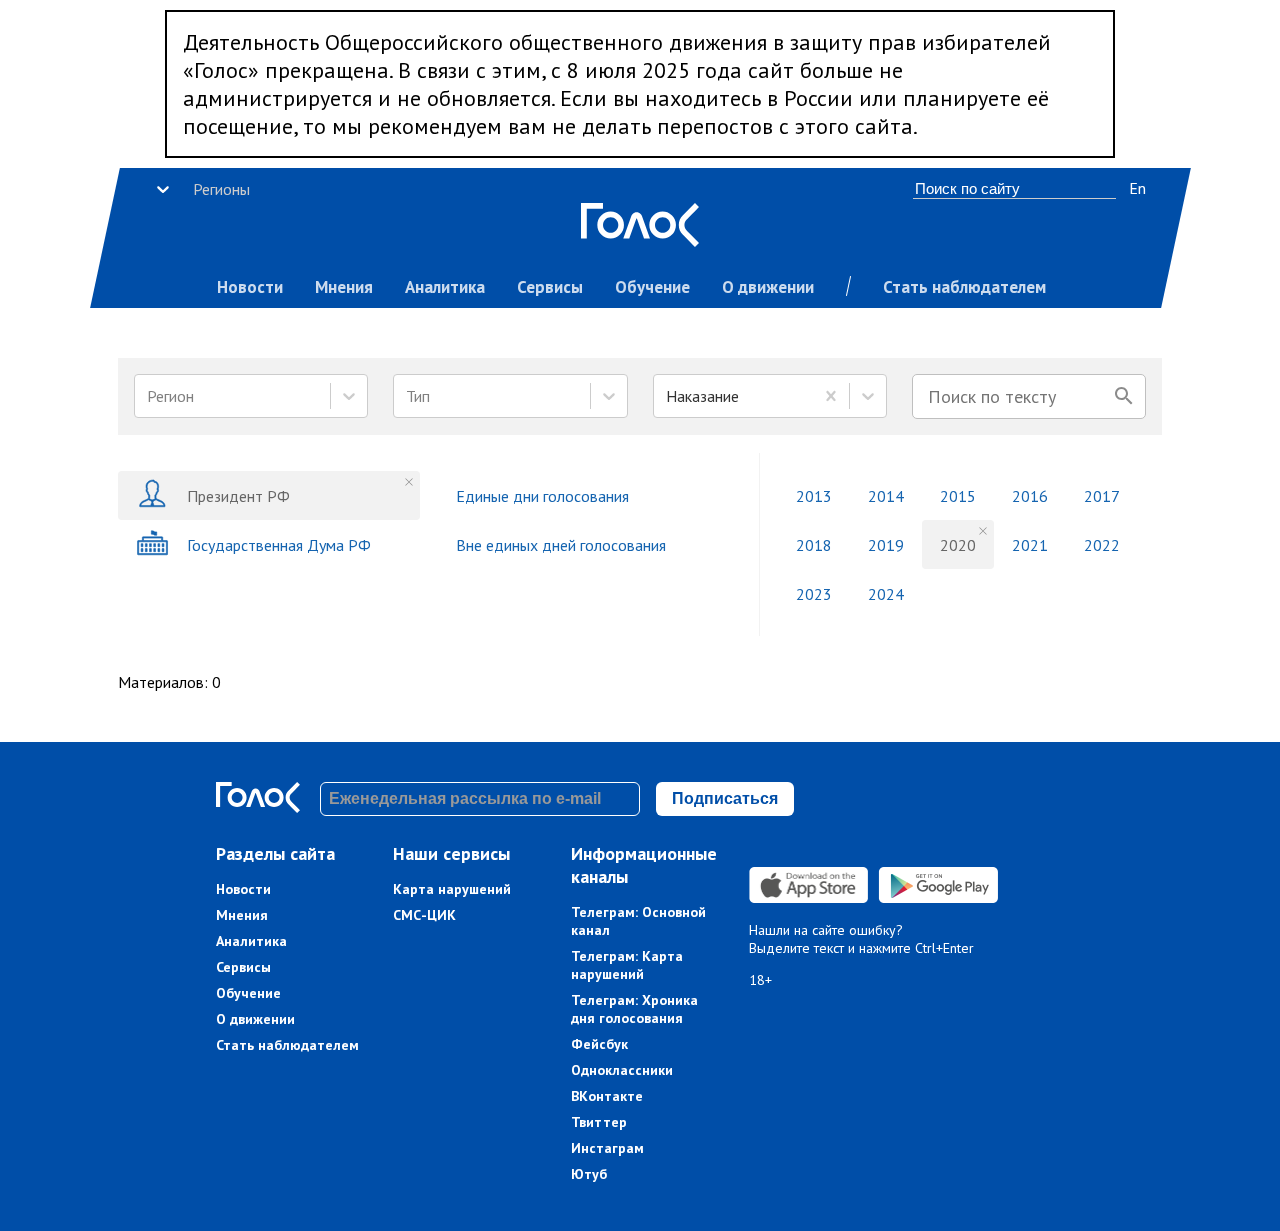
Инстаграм (607, 1148)
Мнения (344, 287)
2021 (1030, 545)
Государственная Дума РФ (279, 545)
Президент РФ (238, 496)
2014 (886, 496)
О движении (768, 287)
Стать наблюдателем (964, 287)
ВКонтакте (607, 1096)
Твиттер (599, 1122)
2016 (1030, 496)
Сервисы (550, 287)
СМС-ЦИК (424, 915)
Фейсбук (599, 1044)
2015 (958, 496)
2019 (886, 545)
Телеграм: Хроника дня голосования (634, 1009)
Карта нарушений (452, 889)
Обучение (652, 287)
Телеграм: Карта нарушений (627, 965)
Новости (250, 287)
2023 (814, 594)
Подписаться (725, 798)
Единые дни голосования (542, 496)
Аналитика (445, 287)
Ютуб (589, 1174)
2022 (1102, 545)
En (1137, 188)
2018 (814, 545)
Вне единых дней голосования (561, 545)
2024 (886, 594)
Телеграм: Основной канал (638, 921)
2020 (958, 545)
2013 (814, 496)
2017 (1102, 496)
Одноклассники (622, 1070)
